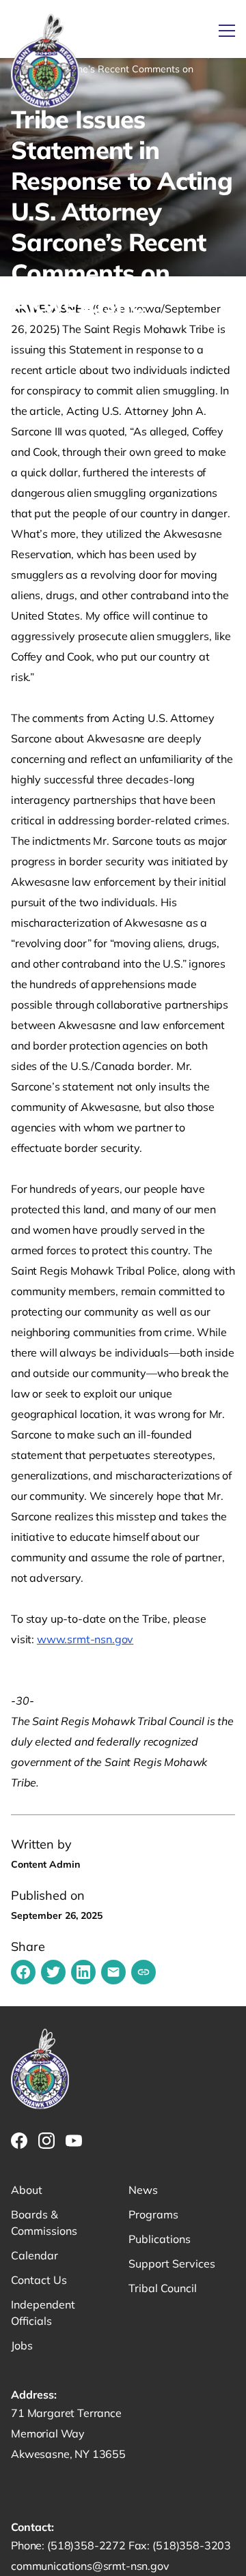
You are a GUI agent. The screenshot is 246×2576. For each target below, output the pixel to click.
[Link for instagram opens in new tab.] (46, 2141)
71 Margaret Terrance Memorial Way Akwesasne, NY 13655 (68, 2433)
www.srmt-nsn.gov (85, 1639)
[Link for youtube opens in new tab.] (74, 2141)
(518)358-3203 (192, 2545)
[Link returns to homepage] (45, 62)
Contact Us (39, 2280)
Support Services (172, 2263)
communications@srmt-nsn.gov (90, 2566)
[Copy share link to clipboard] (143, 1972)
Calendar (35, 2255)
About (27, 2190)
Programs (153, 2214)
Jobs (22, 2345)
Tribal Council (163, 2288)
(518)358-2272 (88, 2545)
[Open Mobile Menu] (227, 31)
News (143, 2190)
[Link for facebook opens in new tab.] (19, 2141)
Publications (160, 2239)
